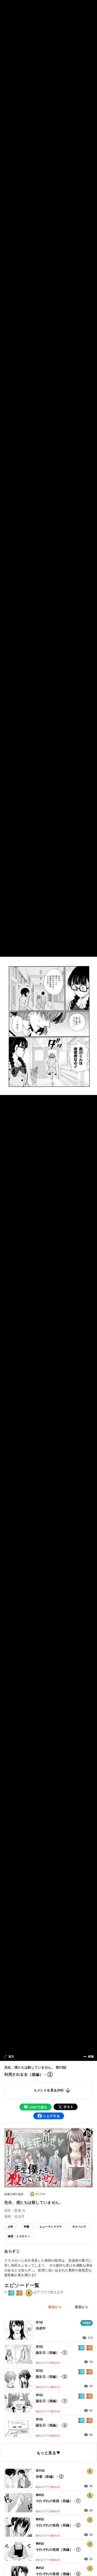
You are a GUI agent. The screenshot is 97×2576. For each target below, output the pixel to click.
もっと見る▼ (48, 2453)
